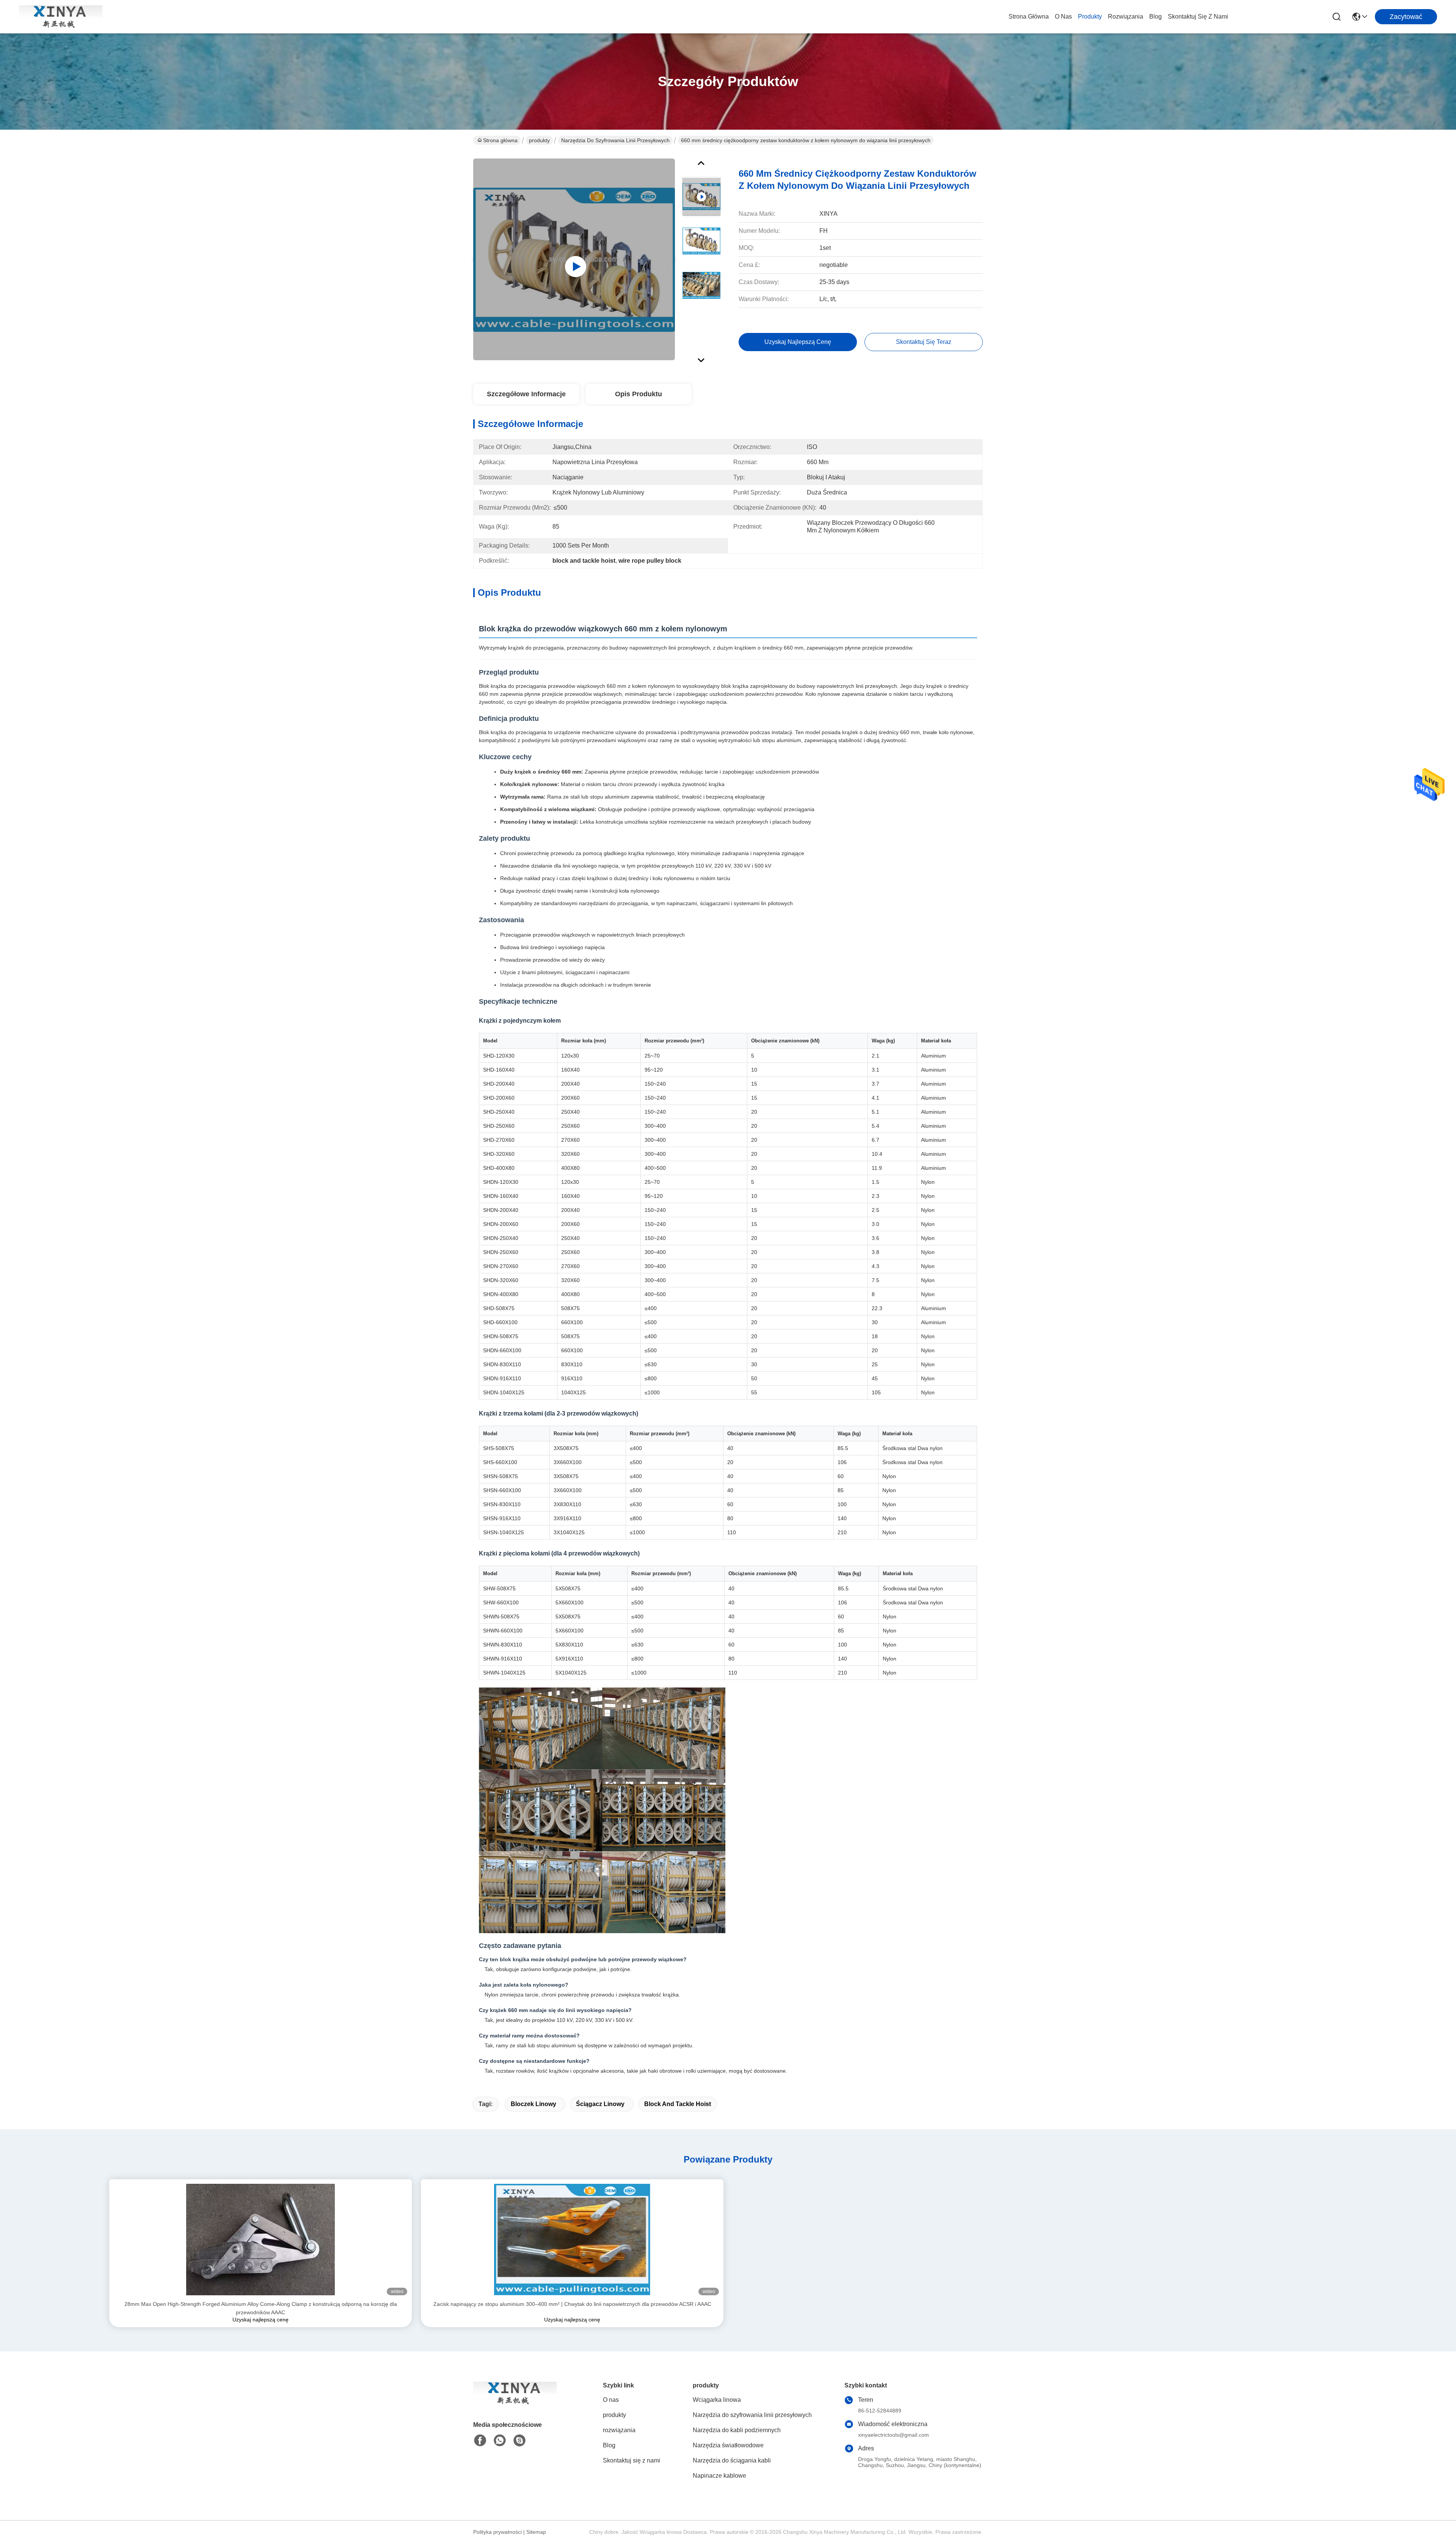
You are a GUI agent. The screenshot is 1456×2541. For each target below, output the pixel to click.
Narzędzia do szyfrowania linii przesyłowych (615, 140)
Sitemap (536, 2532)
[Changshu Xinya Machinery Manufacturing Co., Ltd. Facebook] (480, 2441)
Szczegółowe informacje (526, 394)
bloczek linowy (533, 2104)
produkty (1090, 16)
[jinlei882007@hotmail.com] (519, 2441)
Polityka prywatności (497, 2532)
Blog (1156, 16)
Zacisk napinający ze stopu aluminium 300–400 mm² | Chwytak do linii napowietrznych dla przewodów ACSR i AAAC (572, 2304)
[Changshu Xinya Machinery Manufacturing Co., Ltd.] (61, 17)
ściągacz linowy (600, 2104)
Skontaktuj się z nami (1198, 16)
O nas (1063, 16)
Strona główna (1029, 16)
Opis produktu (639, 394)
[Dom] (515, 2402)
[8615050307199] (500, 2441)
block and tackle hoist (678, 2104)
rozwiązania (1126, 16)
